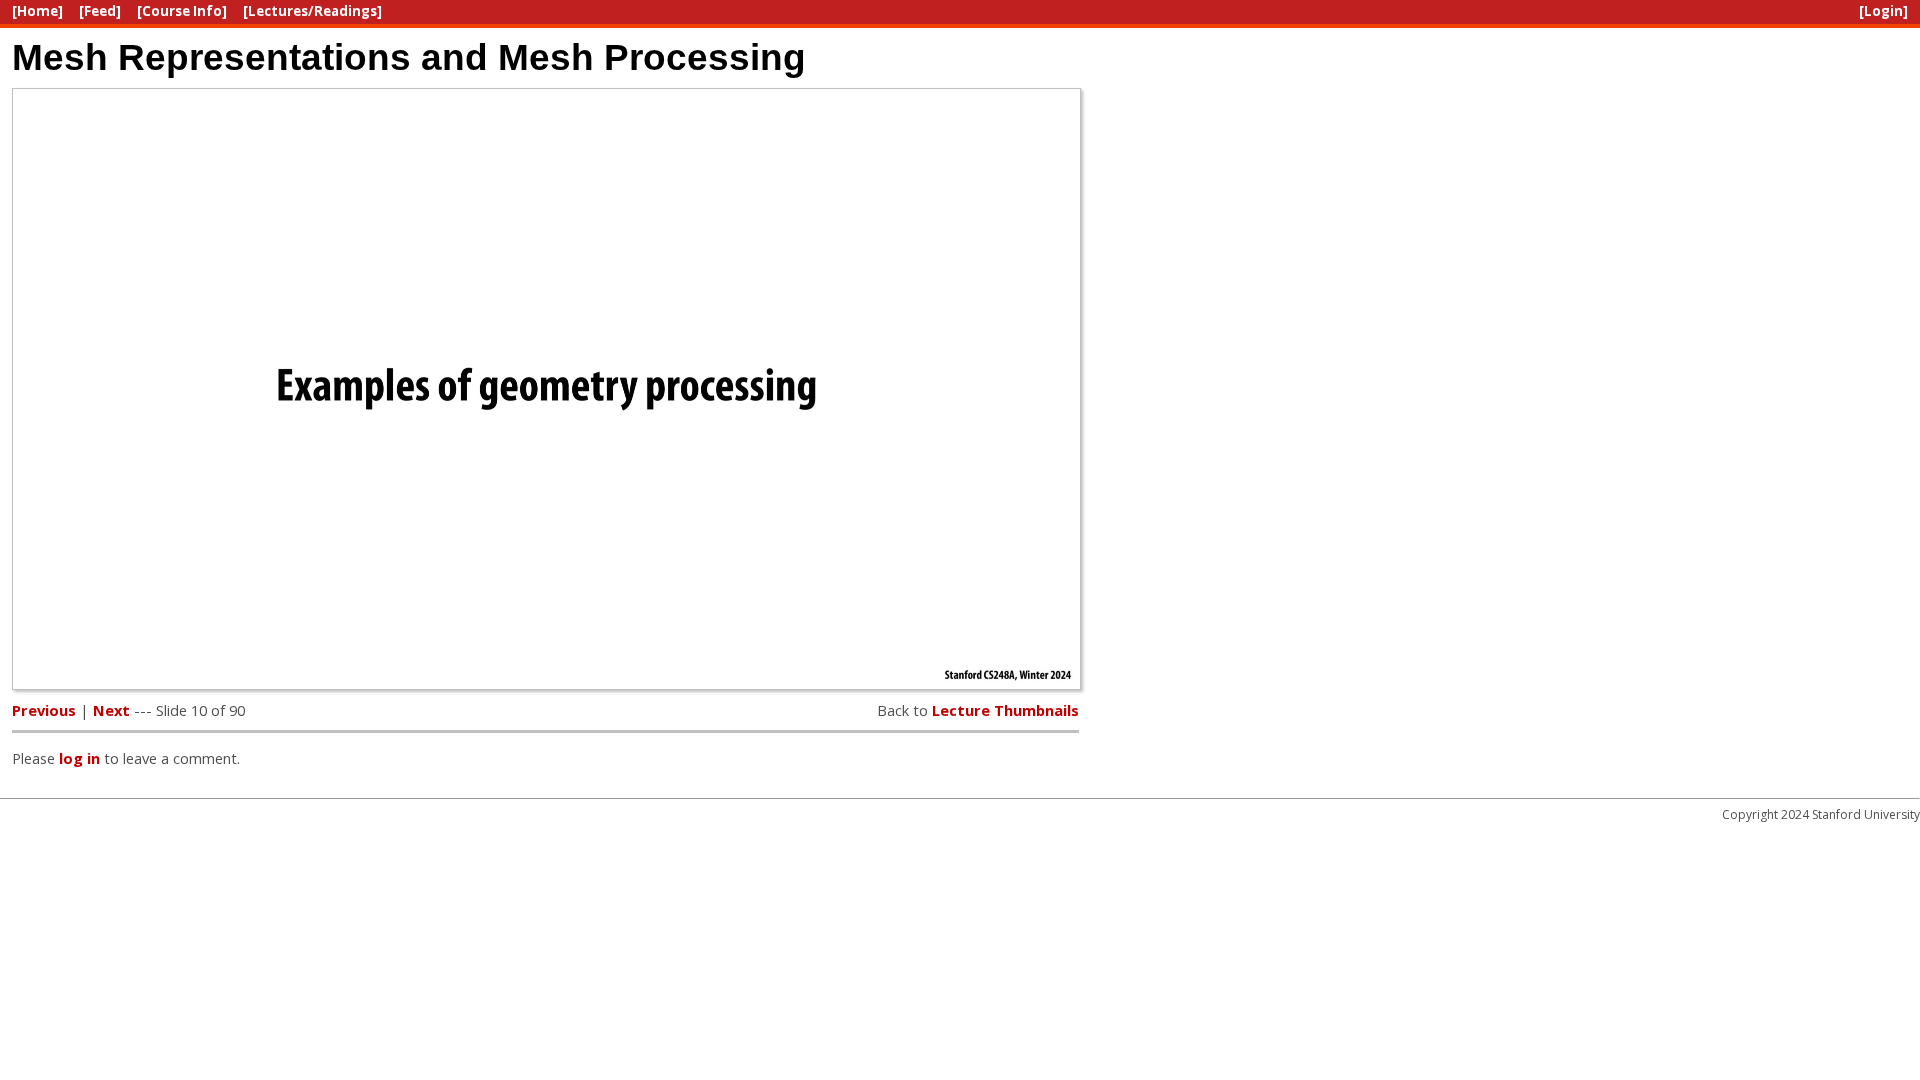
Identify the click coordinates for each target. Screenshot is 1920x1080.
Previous (44, 710)
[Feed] (100, 11)
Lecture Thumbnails (1005, 710)
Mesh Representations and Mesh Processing (409, 57)
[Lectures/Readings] (312, 11)
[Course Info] (182, 11)
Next (111, 710)
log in (79, 758)
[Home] (37, 11)
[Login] (1883, 11)
